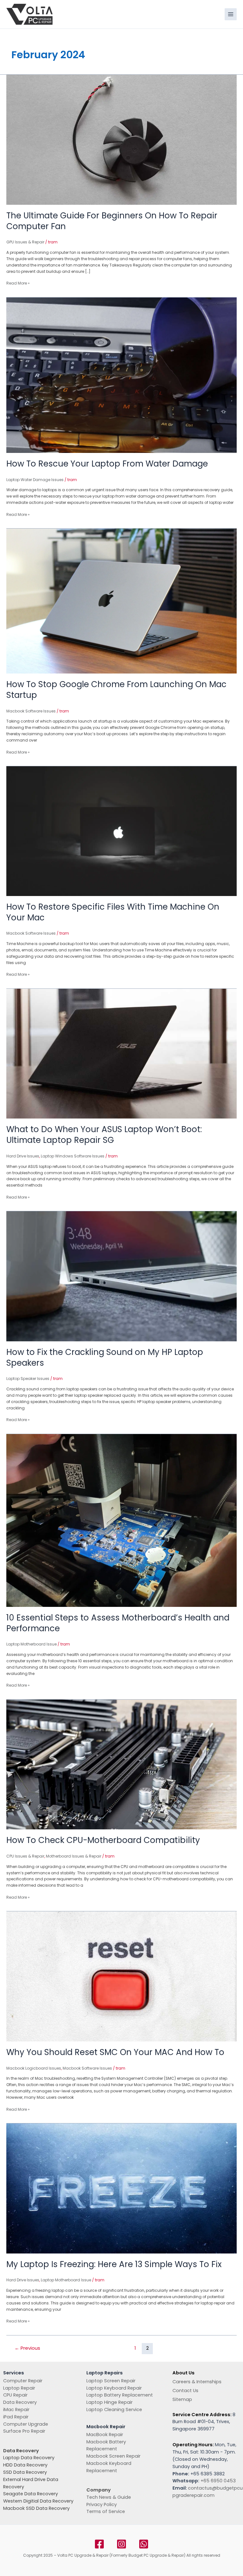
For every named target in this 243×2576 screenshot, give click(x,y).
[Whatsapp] (144, 2544)
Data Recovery (20, 2402)
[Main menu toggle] (231, 14)
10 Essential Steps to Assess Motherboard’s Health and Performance (118, 1623)
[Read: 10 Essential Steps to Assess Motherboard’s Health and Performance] (121, 1520)
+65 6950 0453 (218, 2481)
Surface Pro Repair (24, 2431)
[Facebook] (99, 2544)
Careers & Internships (197, 2382)
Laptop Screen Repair (111, 2381)
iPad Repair (16, 2417)
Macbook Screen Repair (113, 2456)
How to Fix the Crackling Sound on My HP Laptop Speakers (105, 1357)
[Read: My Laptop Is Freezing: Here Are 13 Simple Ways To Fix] (121, 2188)
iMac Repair (16, 2410)
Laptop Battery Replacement (120, 2395)
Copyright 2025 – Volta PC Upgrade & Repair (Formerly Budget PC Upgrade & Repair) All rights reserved (122, 2555)
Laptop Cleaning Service (114, 2410)
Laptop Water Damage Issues (35, 480)
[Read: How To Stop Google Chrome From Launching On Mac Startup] (121, 601)
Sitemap (182, 2399)
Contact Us (185, 2391)
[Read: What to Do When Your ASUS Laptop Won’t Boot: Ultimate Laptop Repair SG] (121, 1053)
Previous (27, 2348)
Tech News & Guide (109, 2497)
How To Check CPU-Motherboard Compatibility (103, 1840)
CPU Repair (15, 2395)
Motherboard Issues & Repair (74, 1856)
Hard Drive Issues (23, 1156)
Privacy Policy (102, 2504)
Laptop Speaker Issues (28, 1379)
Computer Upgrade (26, 2424)
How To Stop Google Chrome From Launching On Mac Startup (116, 690)
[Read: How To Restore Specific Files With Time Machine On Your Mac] (121, 831)
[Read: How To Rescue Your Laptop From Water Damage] (121, 375)
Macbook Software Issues (31, 711)
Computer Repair (23, 2381)
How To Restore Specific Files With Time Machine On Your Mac (113, 912)
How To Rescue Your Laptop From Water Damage (107, 464)
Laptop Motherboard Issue (31, 1644)
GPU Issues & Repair (25, 242)
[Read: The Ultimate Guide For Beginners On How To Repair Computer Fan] (121, 139)
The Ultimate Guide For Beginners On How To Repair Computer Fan (112, 221)
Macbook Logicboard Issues (34, 2068)
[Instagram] (121, 2544)
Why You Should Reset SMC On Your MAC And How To (115, 2052)
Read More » (18, 283)
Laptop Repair (19, 2388)
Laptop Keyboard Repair (114, 2388)
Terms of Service (106, 2511)
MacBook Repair (105, 2435)
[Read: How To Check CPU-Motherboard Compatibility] (121, 1764)
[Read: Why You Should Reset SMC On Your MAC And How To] (121, 1976)
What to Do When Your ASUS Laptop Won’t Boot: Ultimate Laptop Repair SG (104, 1135)
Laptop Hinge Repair (109, 2402)
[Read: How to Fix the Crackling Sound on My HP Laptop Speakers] (121, 1276)
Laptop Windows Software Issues (73, 1156)
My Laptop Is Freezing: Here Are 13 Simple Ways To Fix (114, 2264)
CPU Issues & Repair (25, 1856)
